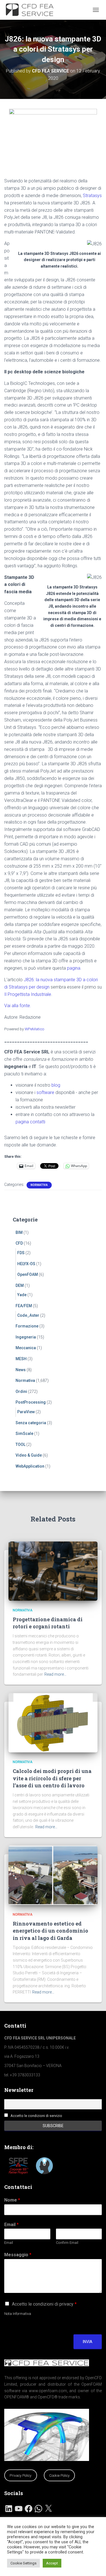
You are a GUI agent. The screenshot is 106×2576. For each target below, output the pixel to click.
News (21, 1370)
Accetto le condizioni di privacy (44, 2304)
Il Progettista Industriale (28, 994)
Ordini (21, 1391)
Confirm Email (67, 2243)
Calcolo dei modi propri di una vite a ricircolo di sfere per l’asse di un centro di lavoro (52, 1778)
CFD (19, 1243)
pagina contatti (30, 1122)
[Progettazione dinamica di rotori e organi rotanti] (53, 1571)
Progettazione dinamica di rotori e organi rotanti (48, 1623)
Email (11, 2225)
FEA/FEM (24, 1306)
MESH (21, 1359)
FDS (21, 1253)
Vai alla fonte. (18, 1006)
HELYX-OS (26, 1264)
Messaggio (18, 2255)
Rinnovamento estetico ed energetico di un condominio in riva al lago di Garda (50, 1931)
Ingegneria (26, 1337)
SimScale (24, 1433)
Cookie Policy (59, 2475)
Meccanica (26, 1348)
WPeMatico (34, 1029)
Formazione (27, 1326)
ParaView (26, 1412)
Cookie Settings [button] (23, 2563)
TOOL (20, 1444)
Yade (22, 1295)
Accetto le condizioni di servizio (36, 2116)
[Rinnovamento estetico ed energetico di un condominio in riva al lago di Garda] (53, 1875)
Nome (12, 2200)
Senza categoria (31, 1423)
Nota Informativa (18, 2314)
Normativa (39, 1185)
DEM (20, 1285)
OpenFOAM (28, 1274)
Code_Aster (28, 1315)
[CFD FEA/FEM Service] (33, 10)
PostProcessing (31, 1402)
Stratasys (92, 196)
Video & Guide (29, 1455)
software (45, 1092)
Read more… (55, 1674)
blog (56, 1085)
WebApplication (30, 1466)
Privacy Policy (20, 2475)
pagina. (74, 968)
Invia (88, 2342)
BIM (19, 1232)
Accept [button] (52, 2563)
